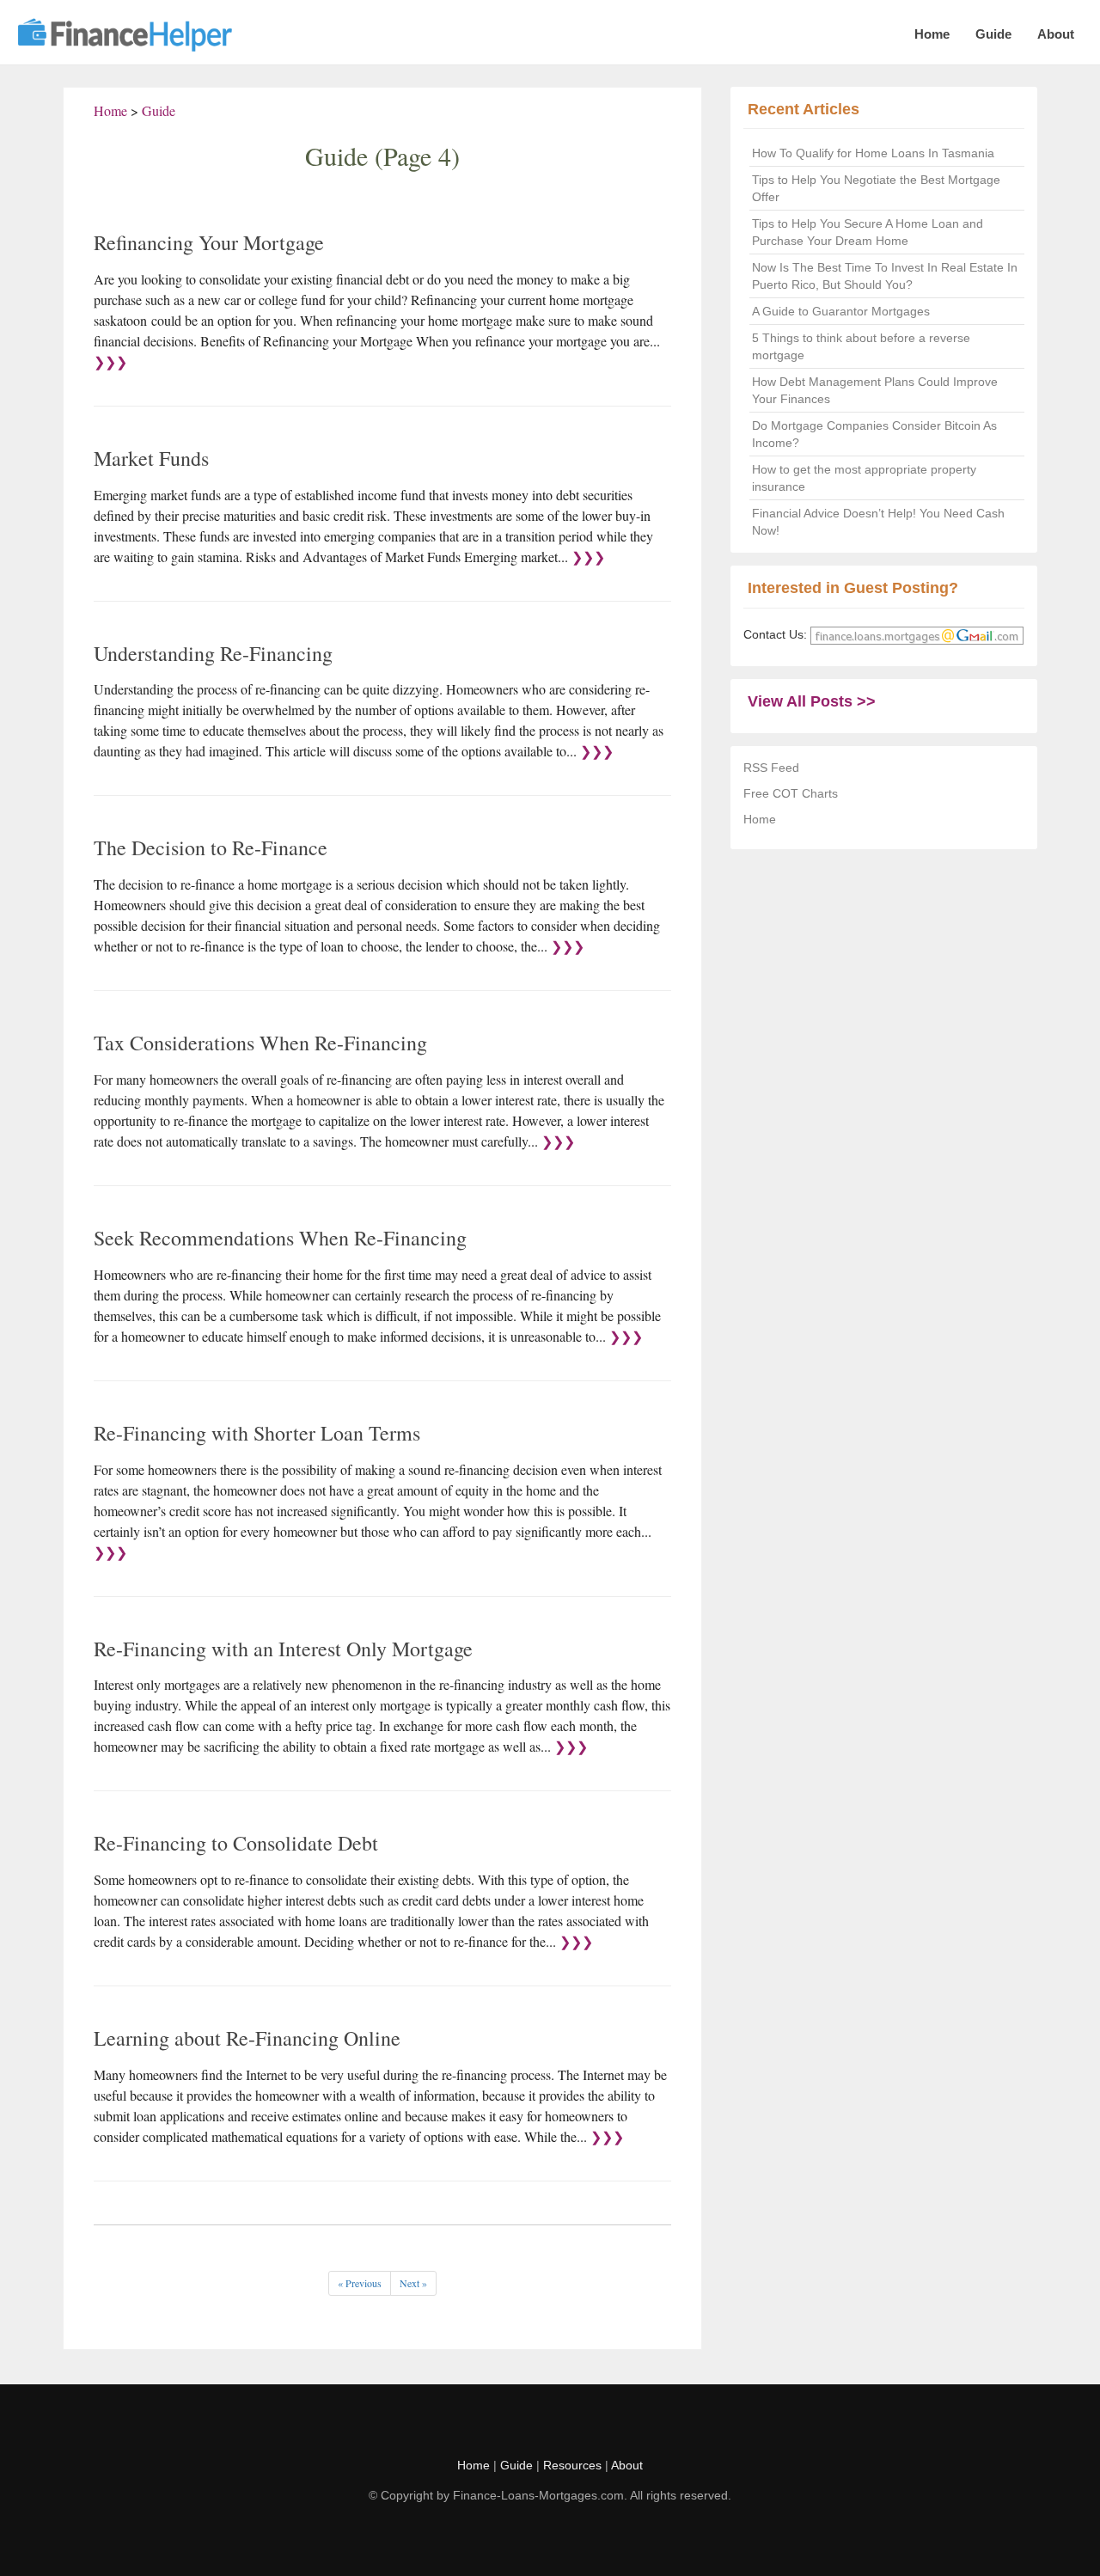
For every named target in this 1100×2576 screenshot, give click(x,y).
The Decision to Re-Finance (211, 847)
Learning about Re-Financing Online (247, 2038)
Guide (993, 34)
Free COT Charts (791, 793)
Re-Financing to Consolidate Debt (236, 1843)
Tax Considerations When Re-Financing (260, 1043)
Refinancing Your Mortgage (209, 242)
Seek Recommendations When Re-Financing (280, 1238)
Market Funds (151, 458)
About (1056, 34)
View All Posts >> (812, 701)
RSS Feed (771, 768)
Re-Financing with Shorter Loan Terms (257, 1433)
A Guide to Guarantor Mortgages (841, 311)
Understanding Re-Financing (213, 653)
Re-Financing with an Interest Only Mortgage (283, 1649)
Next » (413, 2283)
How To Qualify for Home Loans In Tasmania (873, 153)
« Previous (360, 2283)
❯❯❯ (110, 361)
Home (932, 34)
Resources (572, 2465)
